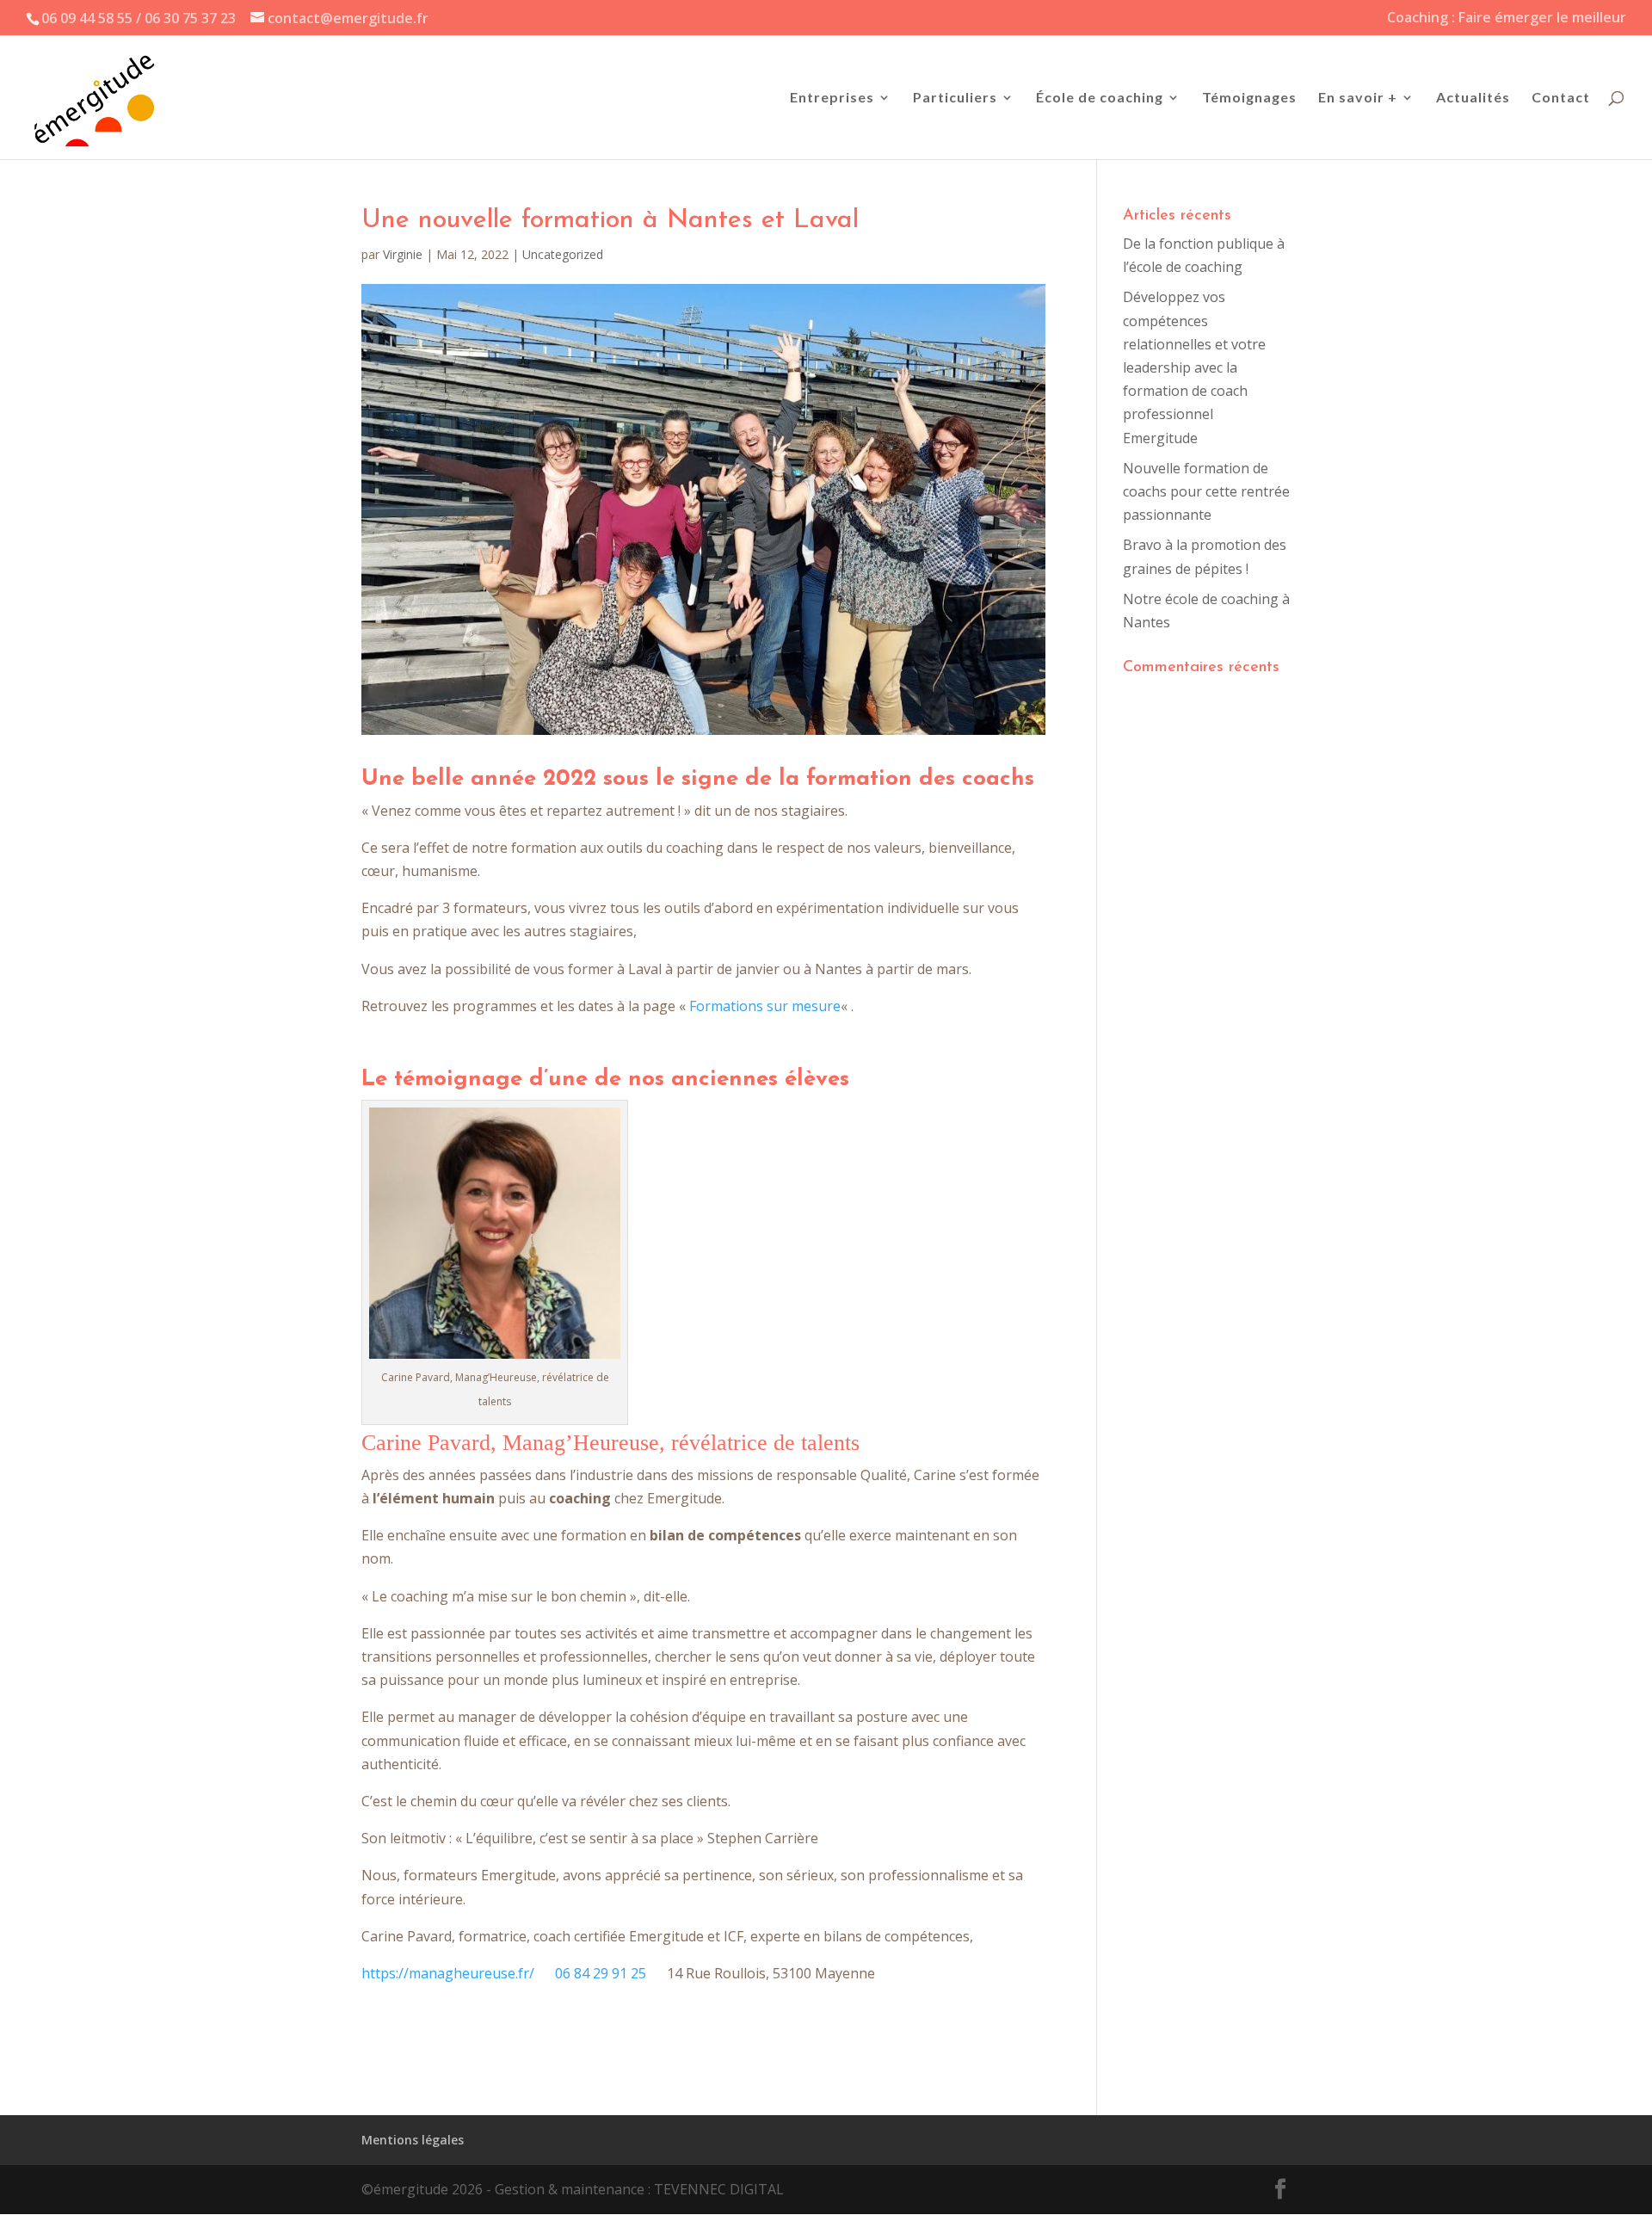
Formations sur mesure (765, 1006)
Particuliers (955, 98)
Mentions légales (413, 2140)
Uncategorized (563, 254)
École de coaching (1100, 98)
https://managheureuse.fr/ (448, 1973)
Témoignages (1249, 98)
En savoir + (1358, 98)
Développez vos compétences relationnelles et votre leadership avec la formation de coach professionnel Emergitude (1194, 367)
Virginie (403, 254)
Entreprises (832, 98)
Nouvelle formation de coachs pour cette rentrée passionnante (1206, 491)
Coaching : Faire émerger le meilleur (1507, 19)
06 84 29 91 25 (601, 1973)
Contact (1561, 98)
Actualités (1473, 98)
